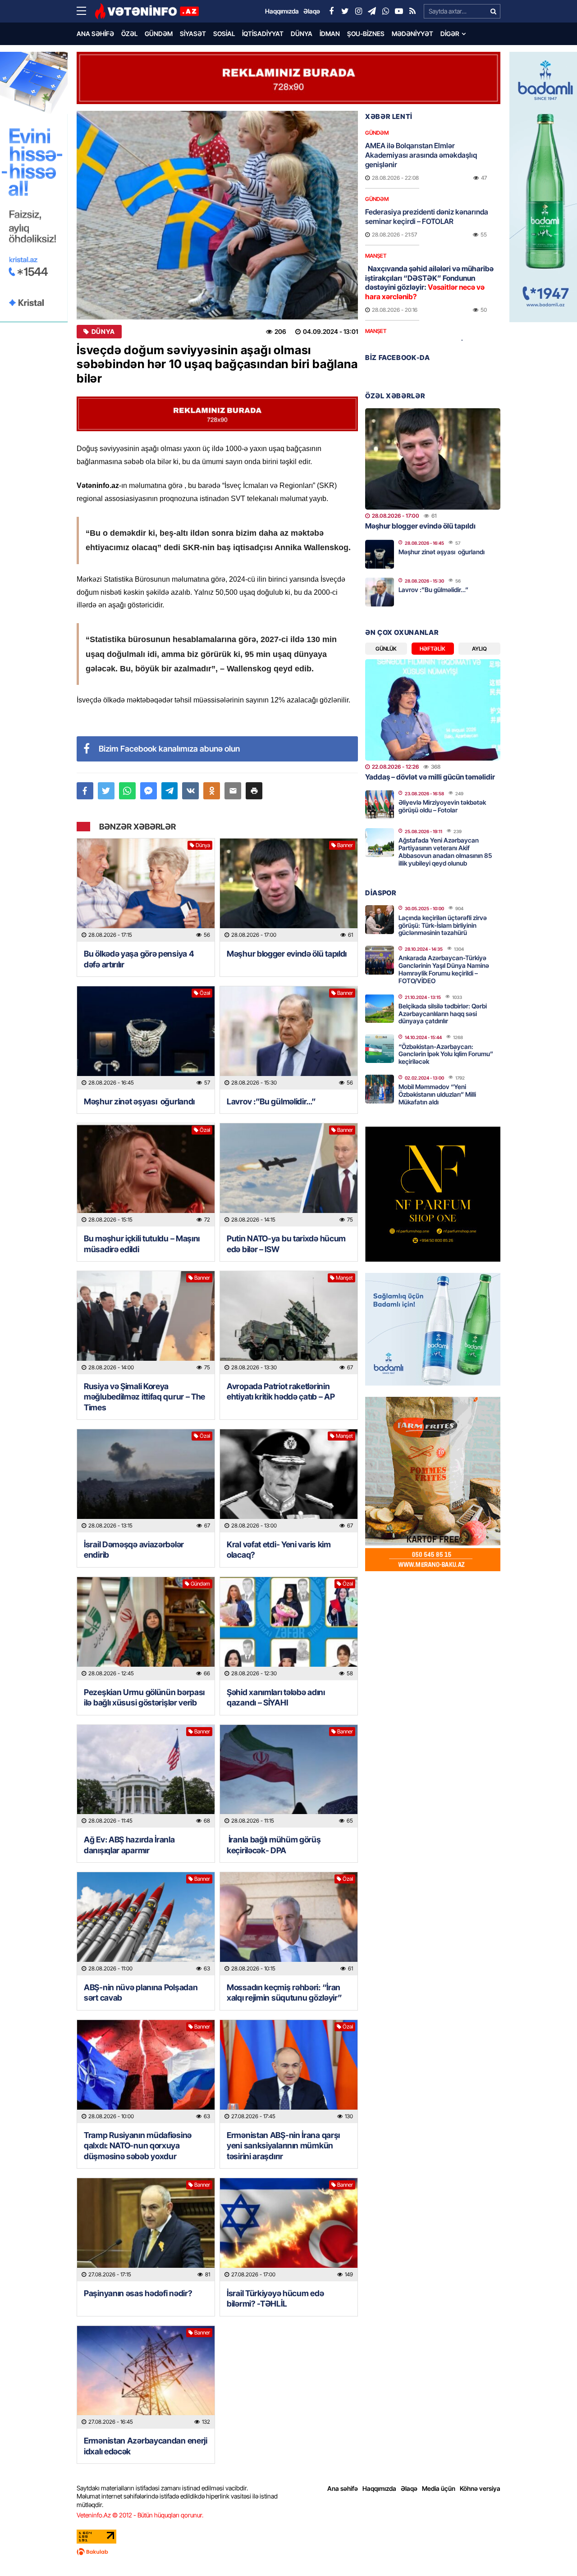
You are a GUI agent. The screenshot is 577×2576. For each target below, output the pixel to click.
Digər (450, 34)
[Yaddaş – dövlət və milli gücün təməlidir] (433, 710)
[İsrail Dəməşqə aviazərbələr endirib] (146, 1481)
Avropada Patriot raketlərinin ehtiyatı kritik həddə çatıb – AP (281, 1391)
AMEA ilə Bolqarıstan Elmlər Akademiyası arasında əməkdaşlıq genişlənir (421, 155)
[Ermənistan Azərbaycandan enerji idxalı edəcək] (146, 2378)
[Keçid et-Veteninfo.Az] (147, 11)
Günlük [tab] (386, 649)
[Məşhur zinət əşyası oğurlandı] (146, 1038)
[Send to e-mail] (233, 791)
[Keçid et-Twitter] (345, 11)
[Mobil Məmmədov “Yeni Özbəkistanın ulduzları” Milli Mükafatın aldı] (380, 1089)
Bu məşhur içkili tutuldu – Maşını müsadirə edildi (142, 1244)
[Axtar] (493, 11)
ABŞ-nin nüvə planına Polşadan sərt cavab (141, 1992)
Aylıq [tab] (479, 649)
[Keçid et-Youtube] (399, 11)
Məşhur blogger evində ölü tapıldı (287, 954)
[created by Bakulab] (288, 2552)
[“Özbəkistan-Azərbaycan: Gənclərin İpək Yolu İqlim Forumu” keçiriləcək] (380, 1049)
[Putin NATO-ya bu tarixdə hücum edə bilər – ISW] (289, 1175)
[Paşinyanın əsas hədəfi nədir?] (146, 2230)
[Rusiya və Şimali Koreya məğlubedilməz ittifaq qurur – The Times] (146, 1323)
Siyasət (193, 34)
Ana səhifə (95, 34)
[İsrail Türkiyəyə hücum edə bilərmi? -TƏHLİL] (289, 2230)
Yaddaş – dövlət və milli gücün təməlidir (430, 777)
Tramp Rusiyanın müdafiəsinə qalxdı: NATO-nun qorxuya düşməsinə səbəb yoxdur (138, 2146)
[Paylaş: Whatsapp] (127, 791)
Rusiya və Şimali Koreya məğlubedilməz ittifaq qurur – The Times (144, 1397)
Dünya (302, 34)
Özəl (129, 34)
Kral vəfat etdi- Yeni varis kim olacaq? (279, 1550)
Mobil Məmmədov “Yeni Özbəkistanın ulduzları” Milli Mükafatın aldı (437, 1094)
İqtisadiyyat (263, 34)
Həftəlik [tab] (433, 649)
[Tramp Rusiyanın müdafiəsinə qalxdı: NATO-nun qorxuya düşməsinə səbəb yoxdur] (146, 2072)
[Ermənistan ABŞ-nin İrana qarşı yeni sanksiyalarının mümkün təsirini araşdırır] (289, 2072)
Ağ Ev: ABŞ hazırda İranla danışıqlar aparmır (129, 1845)
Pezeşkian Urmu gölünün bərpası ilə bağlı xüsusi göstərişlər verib (144, 1697)
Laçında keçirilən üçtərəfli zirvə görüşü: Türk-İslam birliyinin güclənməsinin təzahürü (443, 925)
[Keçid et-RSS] (412, 11)
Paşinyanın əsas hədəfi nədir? (138, 2293)
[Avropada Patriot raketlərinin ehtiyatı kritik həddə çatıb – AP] (289, 1323)
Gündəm (159, 34)
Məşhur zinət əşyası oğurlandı (139, 1101)
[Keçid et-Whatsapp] (385, 11)
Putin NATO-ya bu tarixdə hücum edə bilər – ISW (286, 1244)
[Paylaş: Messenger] (149, 791)
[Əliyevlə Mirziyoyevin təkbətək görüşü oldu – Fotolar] (380, 805)
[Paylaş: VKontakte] (190, 791)
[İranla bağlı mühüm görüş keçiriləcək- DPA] (289, 1776)
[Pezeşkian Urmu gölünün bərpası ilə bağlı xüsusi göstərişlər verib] (146, 1629)
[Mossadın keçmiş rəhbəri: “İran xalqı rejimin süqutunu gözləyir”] (289, 1924)
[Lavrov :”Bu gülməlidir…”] (289, 1038)
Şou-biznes (366, 34)
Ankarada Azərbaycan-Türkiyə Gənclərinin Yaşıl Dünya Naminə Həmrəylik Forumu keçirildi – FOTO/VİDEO (444, 969)
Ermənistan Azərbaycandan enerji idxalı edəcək (146, 2446)
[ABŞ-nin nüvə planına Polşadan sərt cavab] (146, 1924)
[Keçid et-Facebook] (331, 11)
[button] (254, 791)
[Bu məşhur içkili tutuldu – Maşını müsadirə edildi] (146, 1175)
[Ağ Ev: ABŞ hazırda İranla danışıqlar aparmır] (146, 1776)
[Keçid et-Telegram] (372, 11)
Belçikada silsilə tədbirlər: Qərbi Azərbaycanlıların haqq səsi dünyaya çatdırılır (443, 1014)
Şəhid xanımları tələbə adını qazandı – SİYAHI (276, 1697)
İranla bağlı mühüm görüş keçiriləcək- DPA (274, 1845)
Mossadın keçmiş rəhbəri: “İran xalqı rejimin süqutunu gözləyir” (284, 1992)
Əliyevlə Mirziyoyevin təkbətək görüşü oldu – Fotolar (442, 806)
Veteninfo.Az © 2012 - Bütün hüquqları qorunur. (140, 2515)
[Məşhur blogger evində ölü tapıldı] (289, 890)
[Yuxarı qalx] (552, 2551)
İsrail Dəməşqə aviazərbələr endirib (134, 1550)
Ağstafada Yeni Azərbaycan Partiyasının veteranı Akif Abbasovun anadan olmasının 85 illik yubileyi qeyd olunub (445, 851)
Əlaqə (409, 2488)
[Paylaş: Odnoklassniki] (212, 791)
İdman (330, 34)
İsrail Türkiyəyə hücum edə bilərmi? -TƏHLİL (275, 2298)
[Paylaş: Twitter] (106, 791)
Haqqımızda (379, 2488)
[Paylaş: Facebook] (85, 791)
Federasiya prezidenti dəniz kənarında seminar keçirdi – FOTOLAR (427, 217)
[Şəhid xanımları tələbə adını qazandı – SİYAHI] (289, 1629)
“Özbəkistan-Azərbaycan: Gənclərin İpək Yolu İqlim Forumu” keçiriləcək (446, 1054)
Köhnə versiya (480, 2488)
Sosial (224, 34)
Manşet (344, 1278)
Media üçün (439, 2488)
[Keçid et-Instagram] (358, 11)
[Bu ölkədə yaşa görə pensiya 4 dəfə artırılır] (146, 890)
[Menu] (86, 11)
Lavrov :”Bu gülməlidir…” (271, 1101)
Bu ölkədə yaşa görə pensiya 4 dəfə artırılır (139, 959)
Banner (345, 845)
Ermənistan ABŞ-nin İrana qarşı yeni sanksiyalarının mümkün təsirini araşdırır (283, 2146)
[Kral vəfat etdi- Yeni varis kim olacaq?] (289, 1481)
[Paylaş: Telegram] (170, 791)
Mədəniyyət (412, 34)
